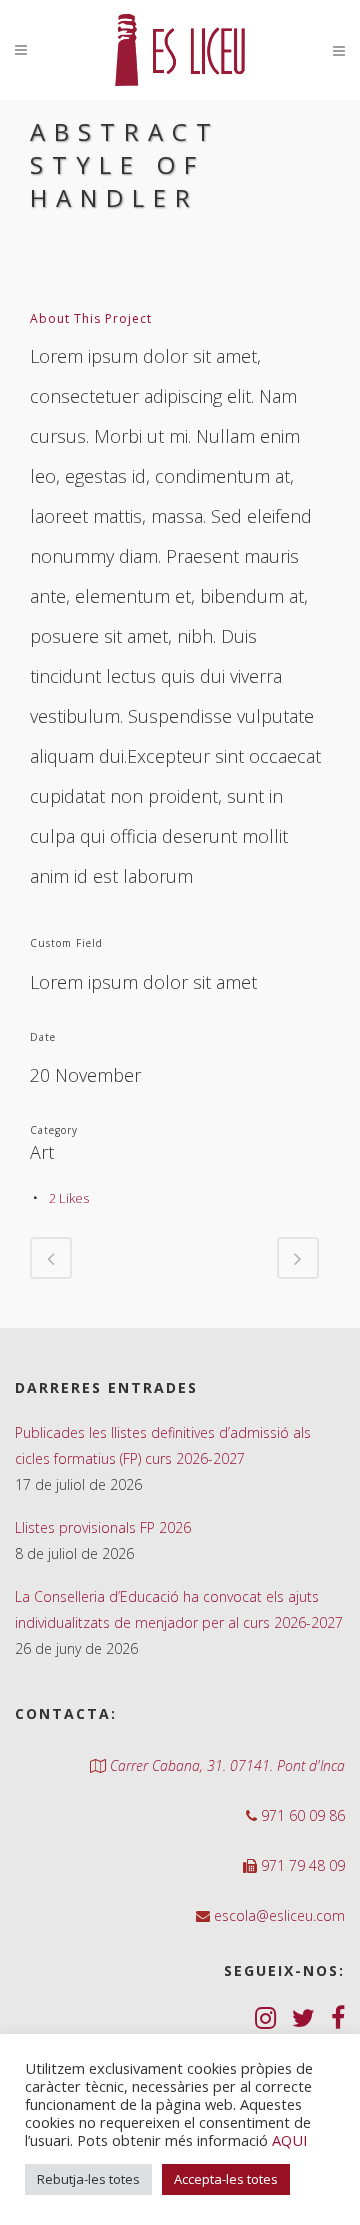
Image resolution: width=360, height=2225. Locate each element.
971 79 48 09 (301, 1865)
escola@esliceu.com (277, 1915)
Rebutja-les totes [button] (88, 2179)
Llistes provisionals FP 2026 (103, 1527)
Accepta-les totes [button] (226, 2179)
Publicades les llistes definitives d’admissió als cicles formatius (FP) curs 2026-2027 (163, 1445)
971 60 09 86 (301, 1815)
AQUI (289, 2140)
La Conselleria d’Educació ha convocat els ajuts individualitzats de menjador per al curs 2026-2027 (179, 1609)
